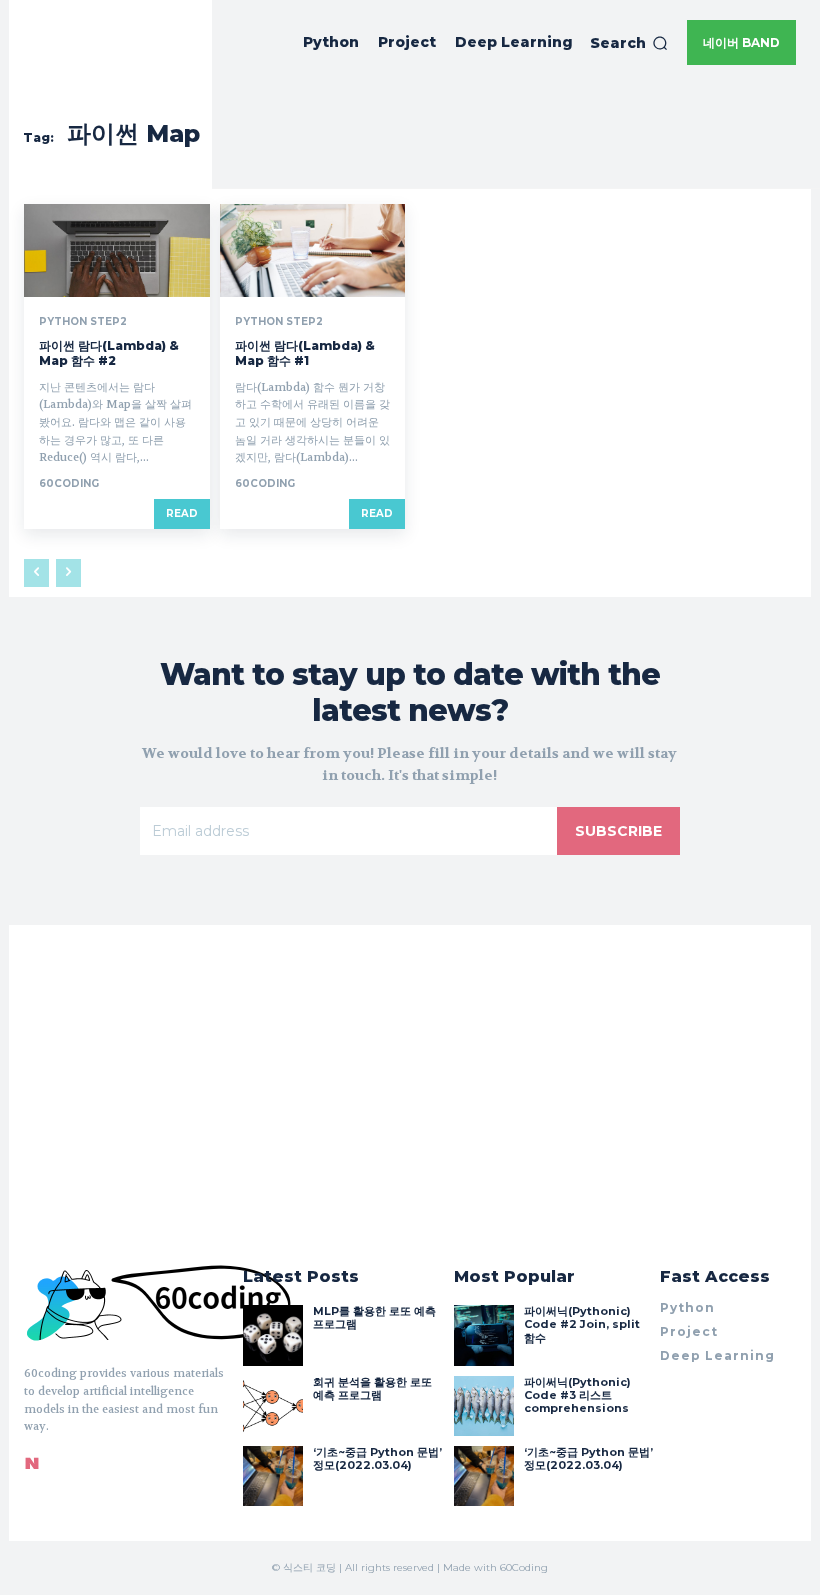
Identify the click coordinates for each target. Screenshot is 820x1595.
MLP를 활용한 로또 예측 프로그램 (374, 1317)
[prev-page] (36, 573)
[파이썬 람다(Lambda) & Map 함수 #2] (117, 250)
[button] (629, 43)
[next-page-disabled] (68, 573)
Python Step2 (83, 322)
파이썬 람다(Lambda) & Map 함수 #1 (305, 353)
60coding (69, 483)
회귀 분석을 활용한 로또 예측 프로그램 (372, 1388)
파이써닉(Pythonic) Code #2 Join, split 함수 (582, 1324)
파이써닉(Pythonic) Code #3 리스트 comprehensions (577, 1395)
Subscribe (618, 831)
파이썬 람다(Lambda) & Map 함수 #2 (109, 353)
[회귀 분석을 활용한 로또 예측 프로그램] (273, 1406)
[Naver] (32, 1464)
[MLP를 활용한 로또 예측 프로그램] (273, 1335)
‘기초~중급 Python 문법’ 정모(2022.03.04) (377, 1458)
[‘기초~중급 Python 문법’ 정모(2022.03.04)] (273, 1476)
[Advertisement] (410, 1080)
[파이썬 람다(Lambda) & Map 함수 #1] (313, 250)
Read (182, 513)
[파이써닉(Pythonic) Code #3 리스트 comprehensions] (484, 1406)
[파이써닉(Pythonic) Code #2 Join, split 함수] (484, 1335)
